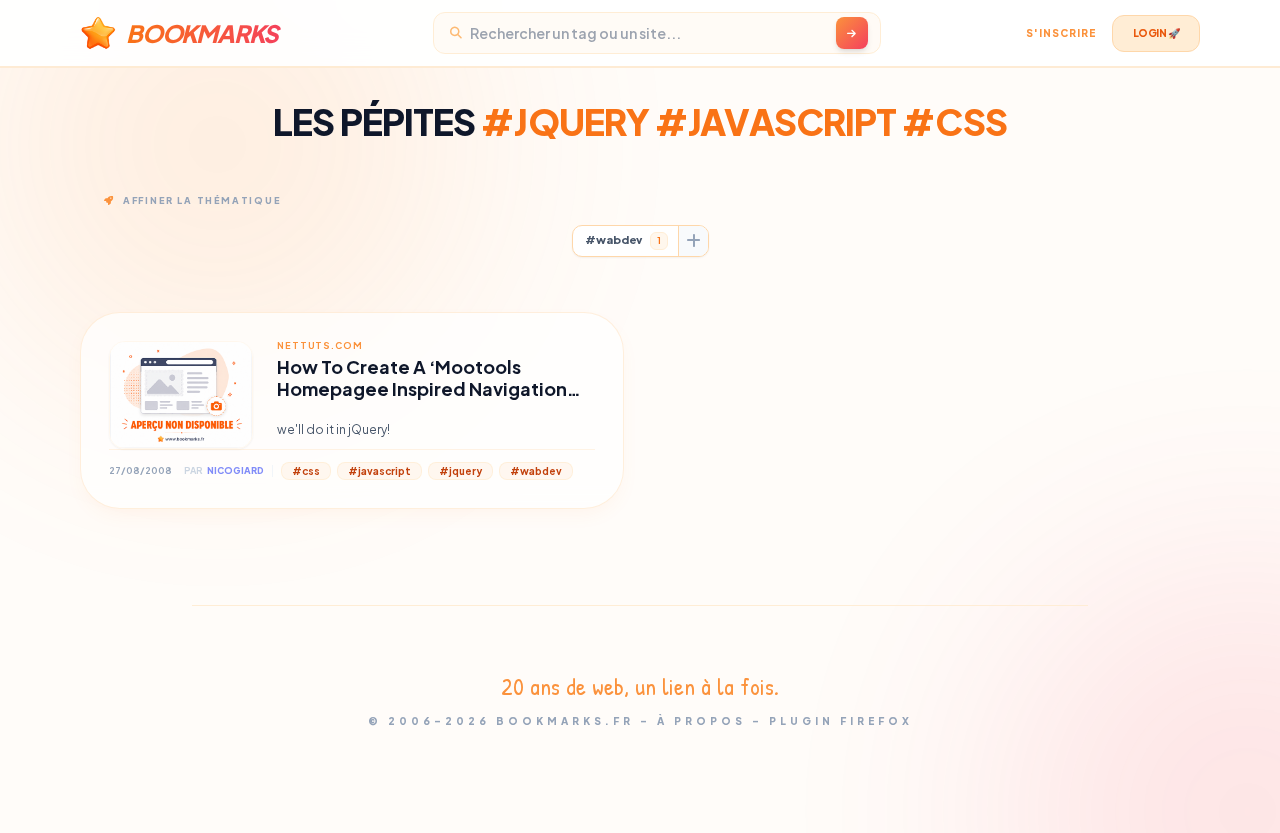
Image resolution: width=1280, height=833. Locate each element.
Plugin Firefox (841, 721)
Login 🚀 (1156, 33)
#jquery (460, 471)
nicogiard (235, 470)
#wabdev (623, 239)
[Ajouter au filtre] (693, 241)
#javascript (379, 471)
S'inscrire (1061, 33)
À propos (701, 721)
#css (306, 471)
